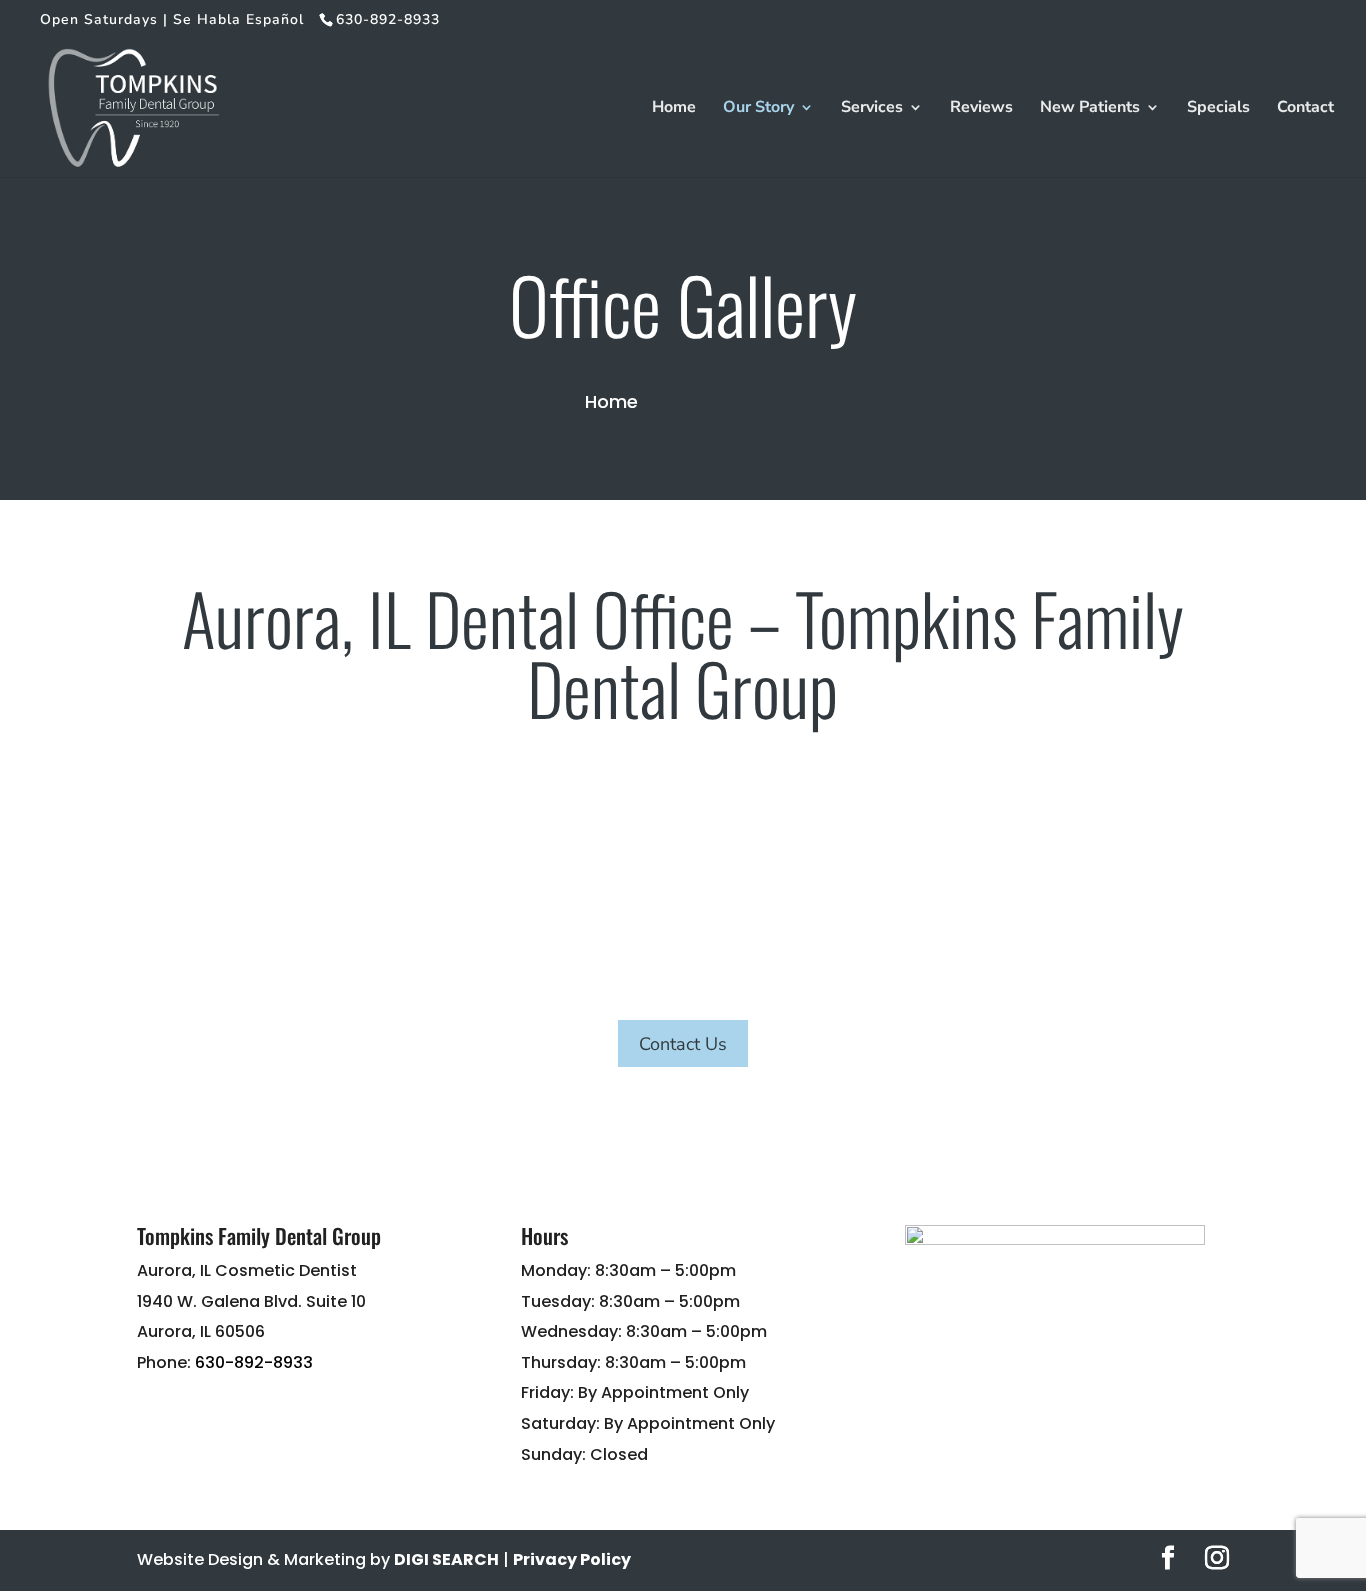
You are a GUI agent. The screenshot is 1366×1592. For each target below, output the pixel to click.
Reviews (981, 109)
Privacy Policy (572, 1559)
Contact (1305, 109)
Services (872, 109)
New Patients (1090, 109)
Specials (1218, 109)
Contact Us (683, 1044)
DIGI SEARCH (446, 1559)
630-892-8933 (254, 1362)
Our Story (758, 109)
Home (674, 109)
